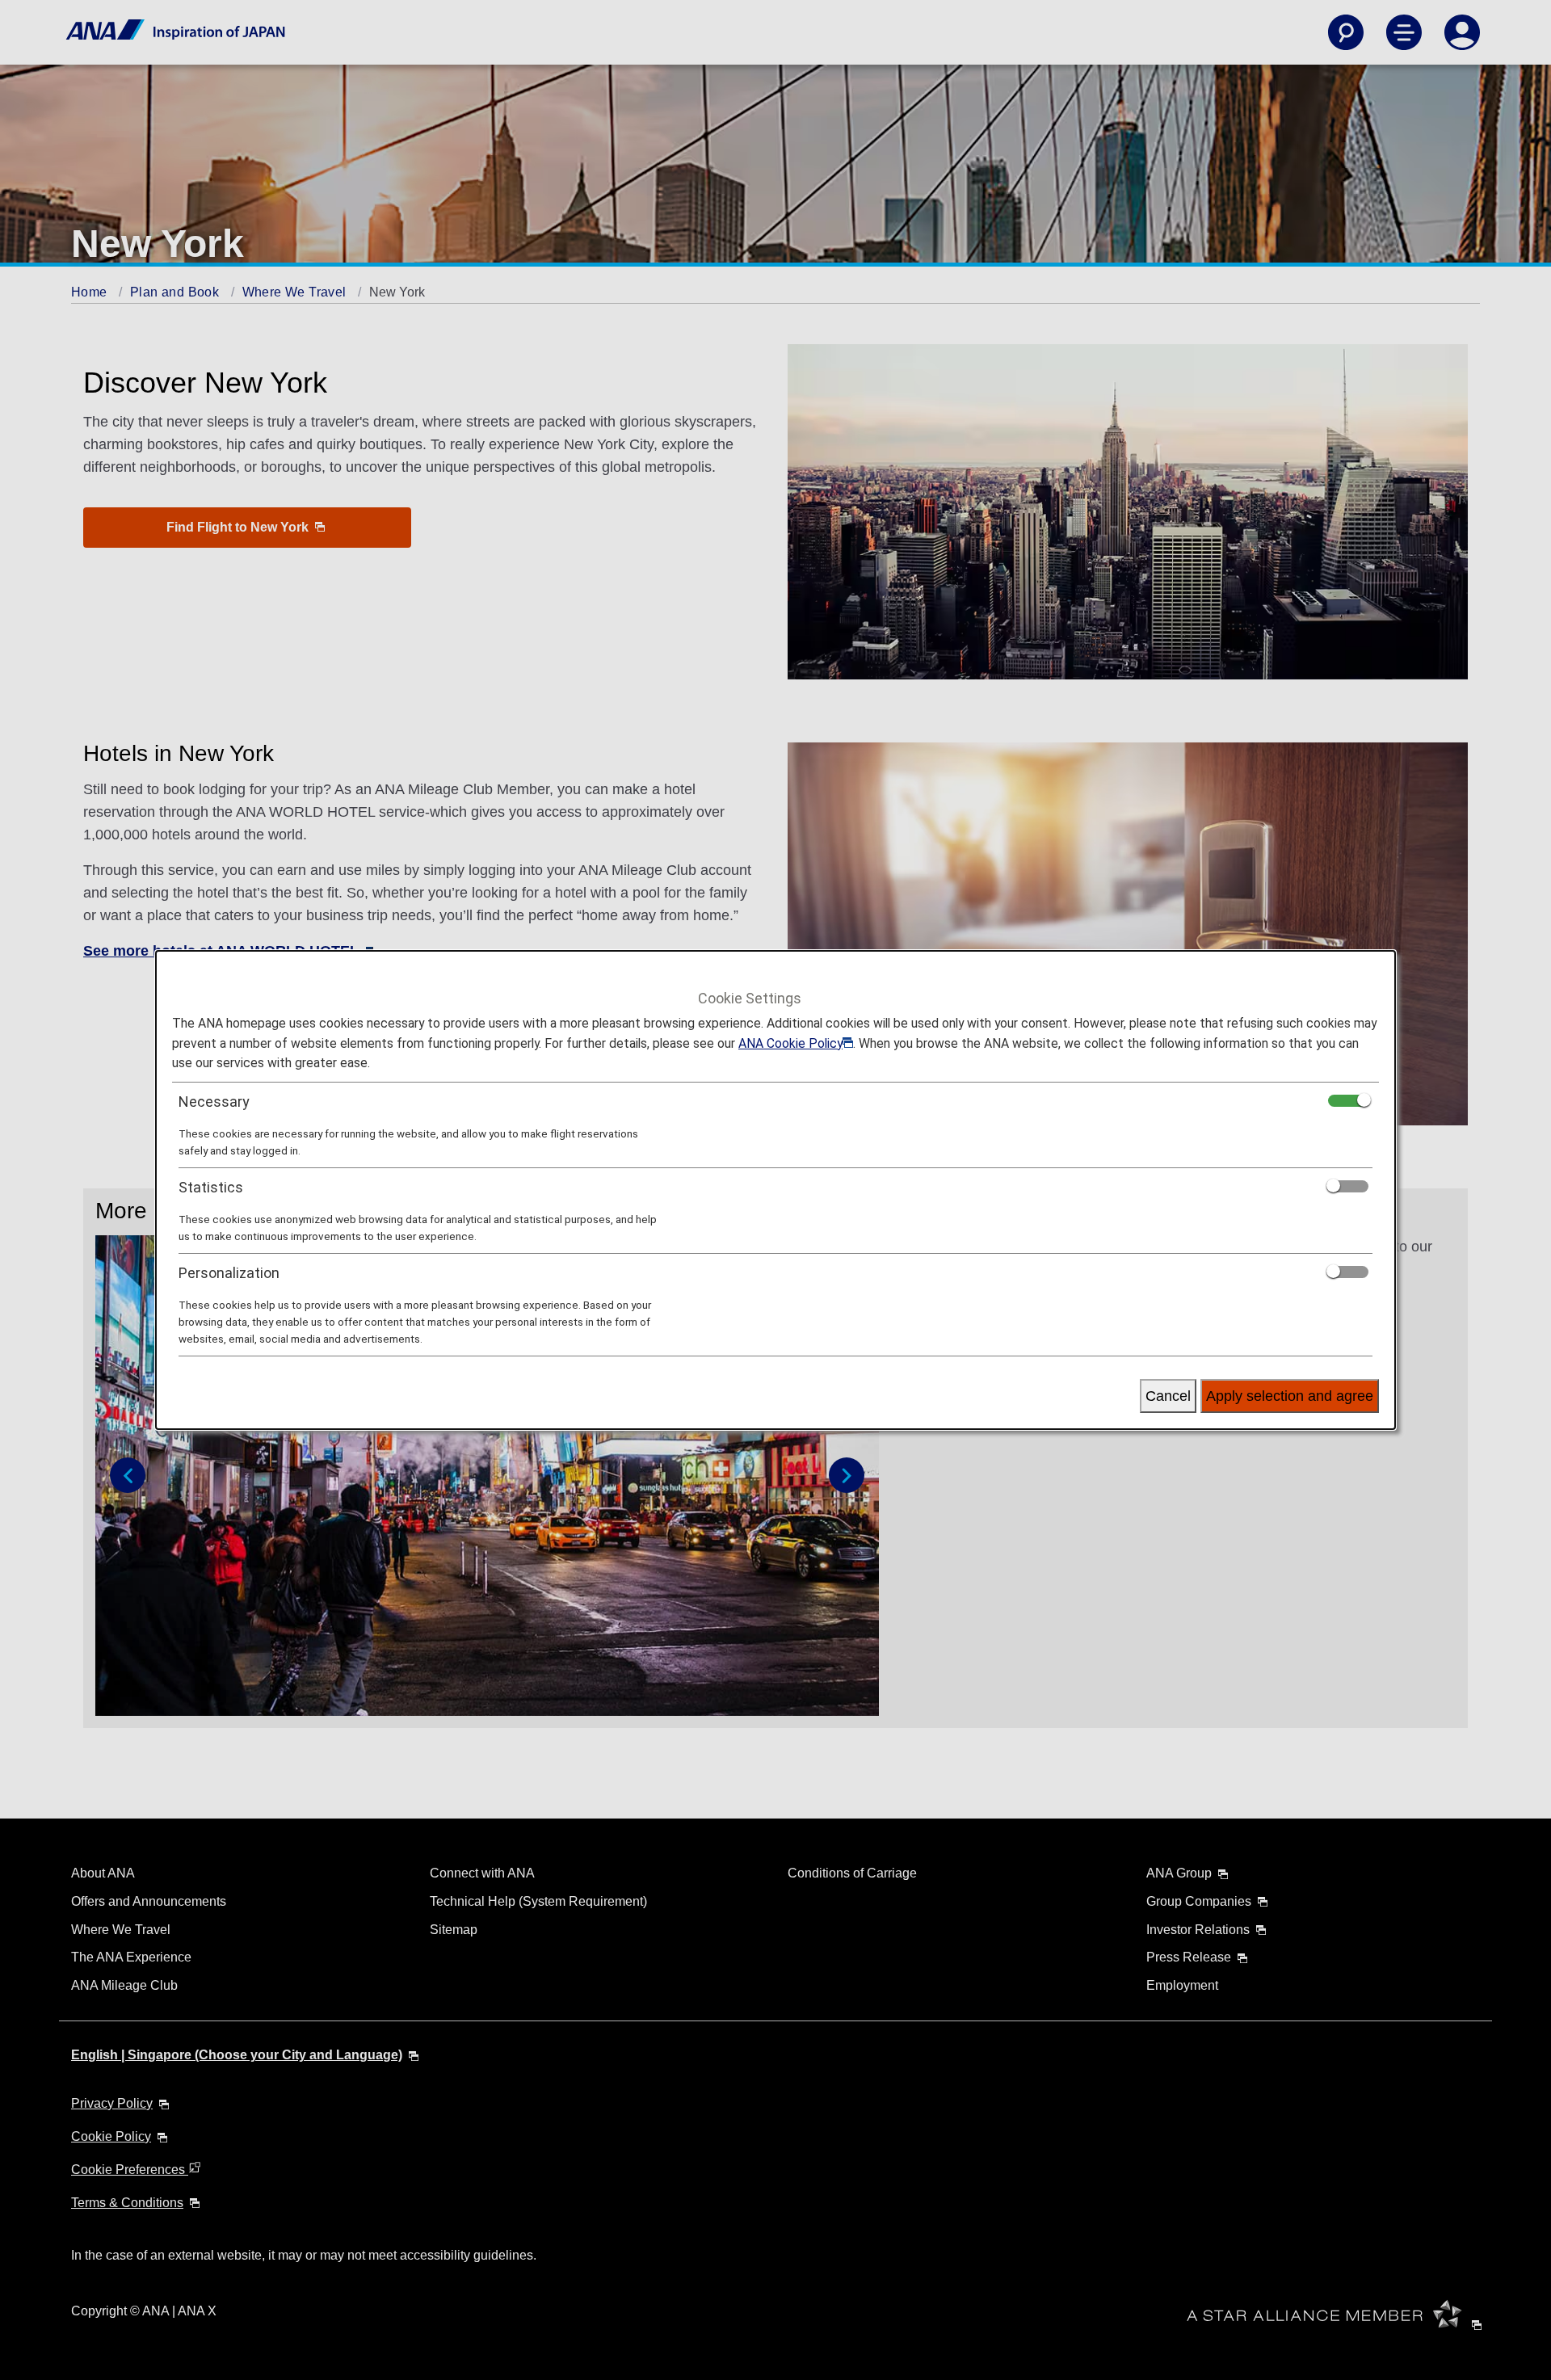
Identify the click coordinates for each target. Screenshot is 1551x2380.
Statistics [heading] (211, 1187)
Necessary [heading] (214, 1102)
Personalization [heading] (229, 1273)
